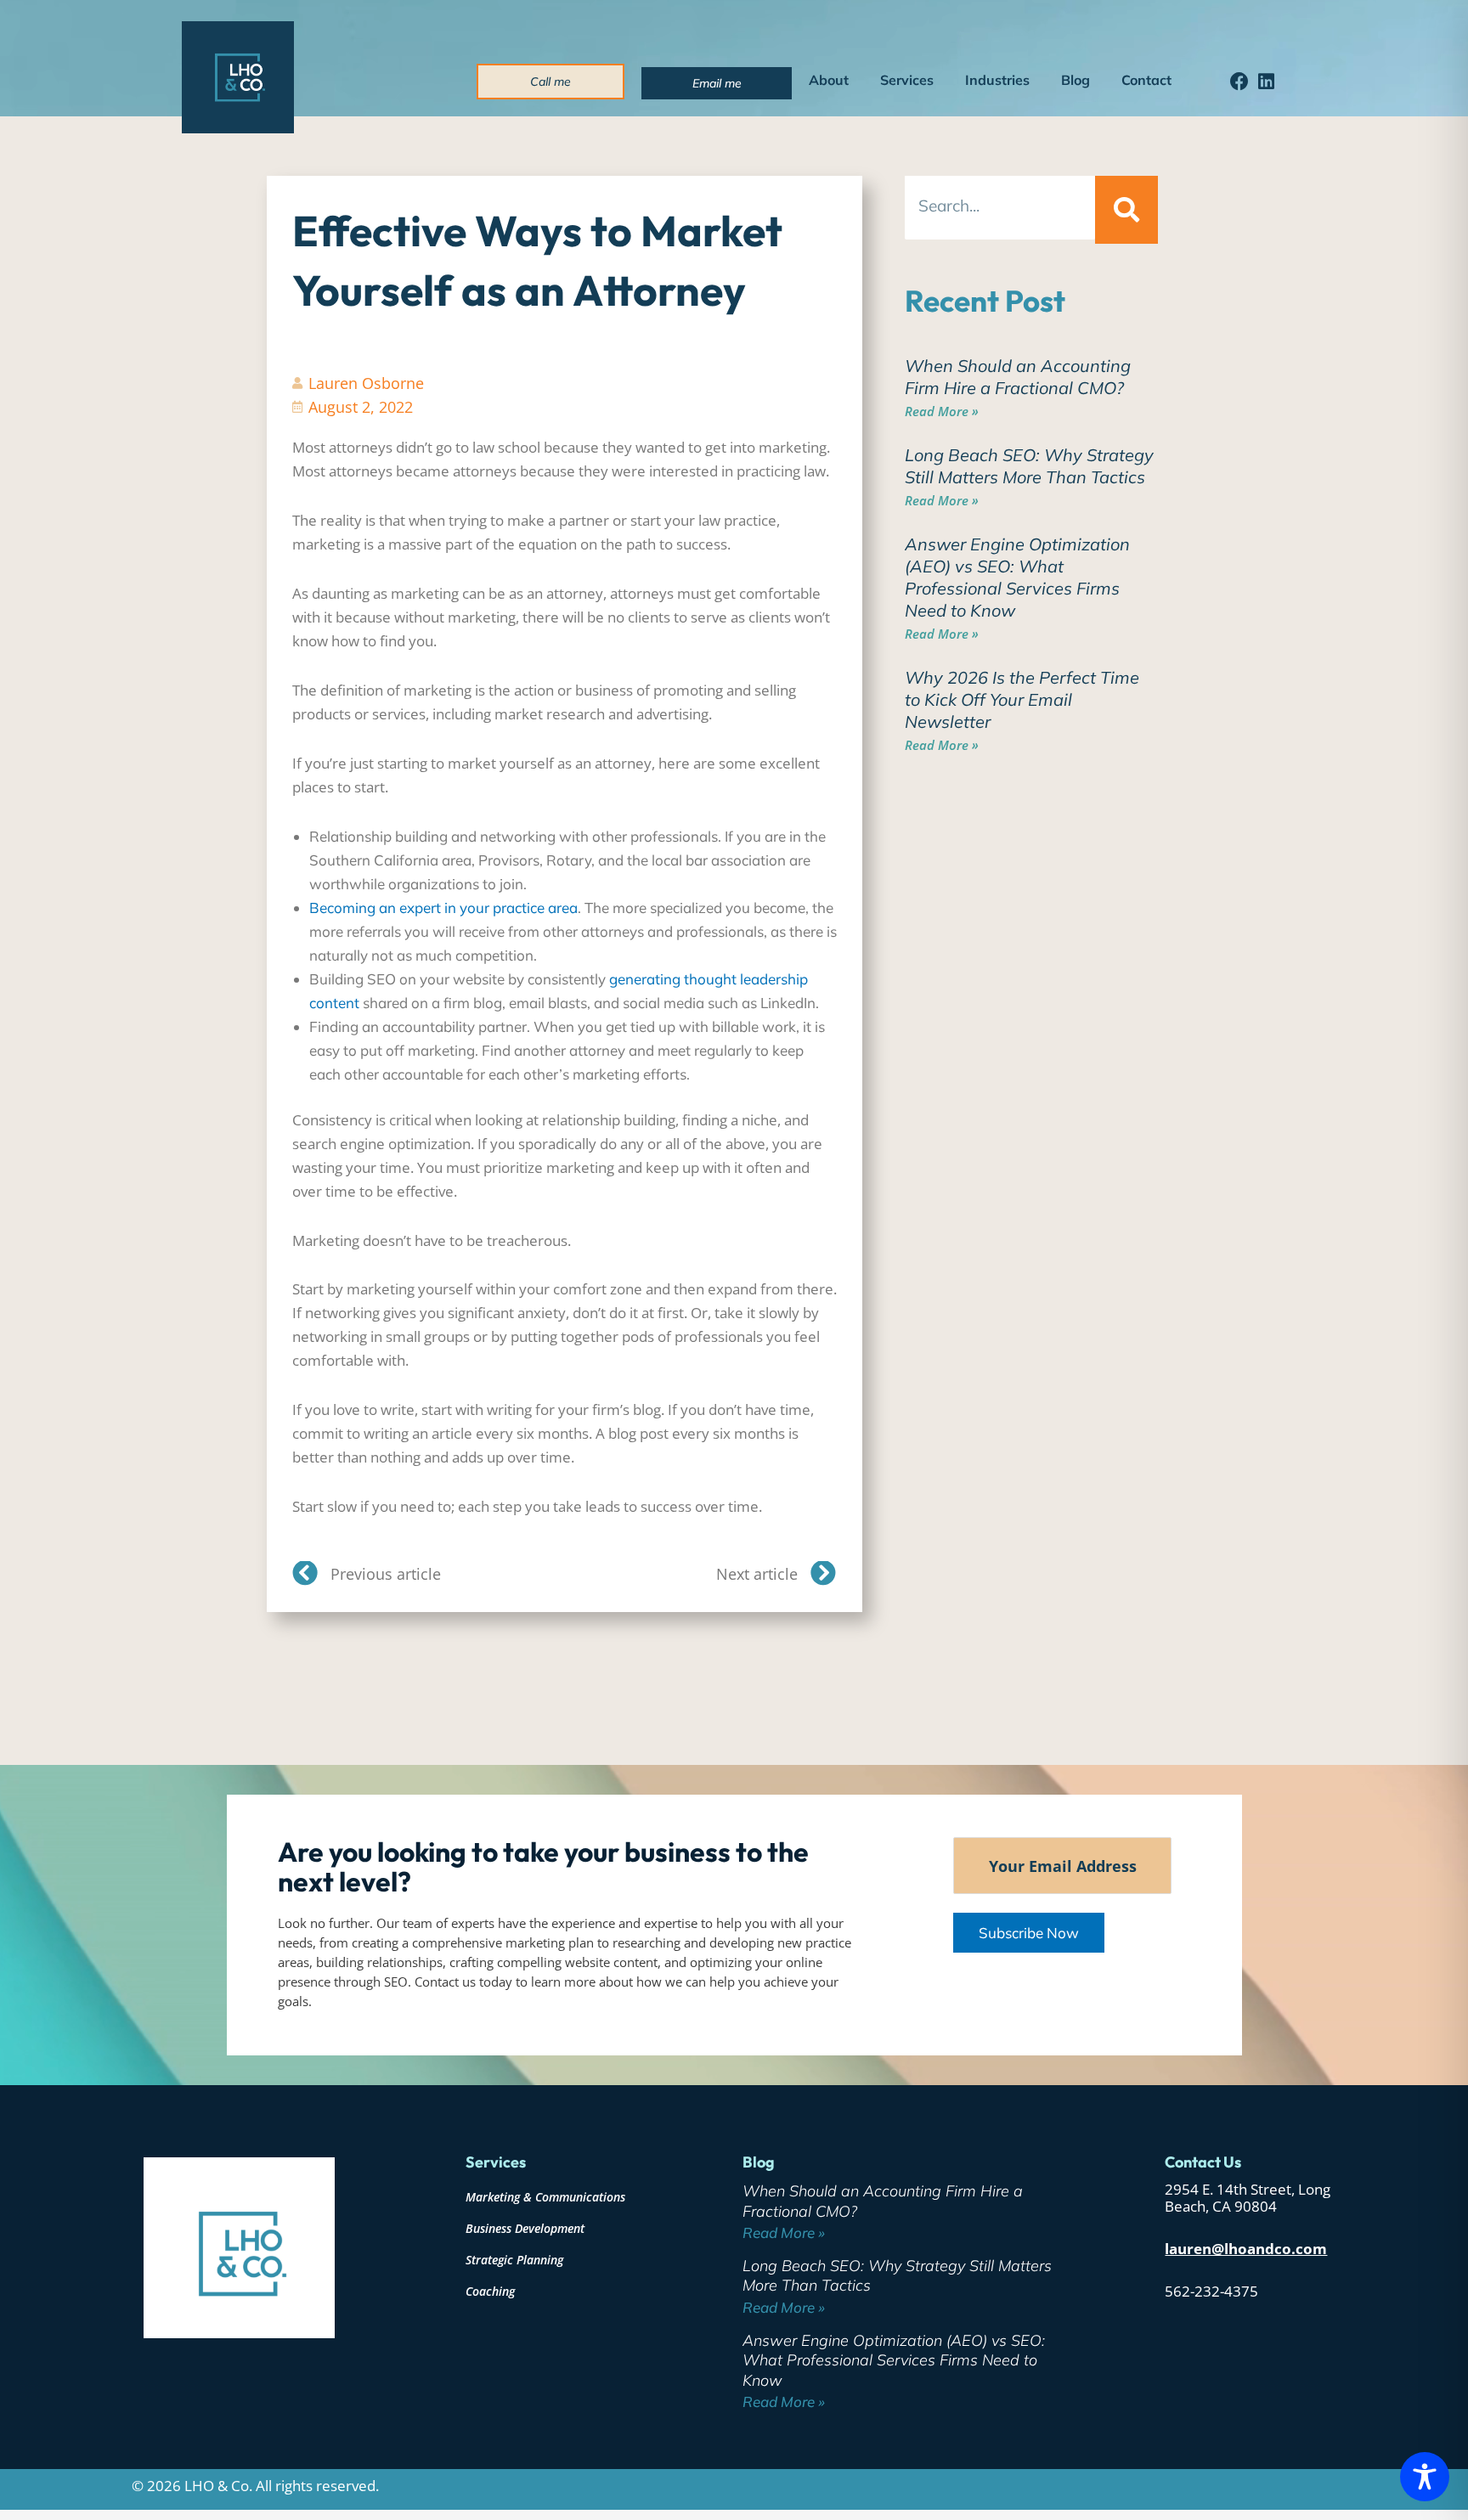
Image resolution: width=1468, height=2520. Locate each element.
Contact (1146, 80)
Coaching (490, 2291)
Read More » (942, 411)
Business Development (525, 2228)
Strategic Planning (514, 2260)
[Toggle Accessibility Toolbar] (1425, 2477)
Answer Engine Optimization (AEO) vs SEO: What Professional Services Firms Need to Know (1017, 577)
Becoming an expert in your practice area (443, 908)
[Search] (1126, 210)
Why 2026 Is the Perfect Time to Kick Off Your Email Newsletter (1022, 699)
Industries (997, 80)
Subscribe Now (1029, 1933)
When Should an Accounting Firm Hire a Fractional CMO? (1018, 377)
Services (907, 80)
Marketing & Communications (545, 2197)
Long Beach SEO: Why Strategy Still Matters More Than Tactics (1029, 466)
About (829, 80)
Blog (1076, 80)
